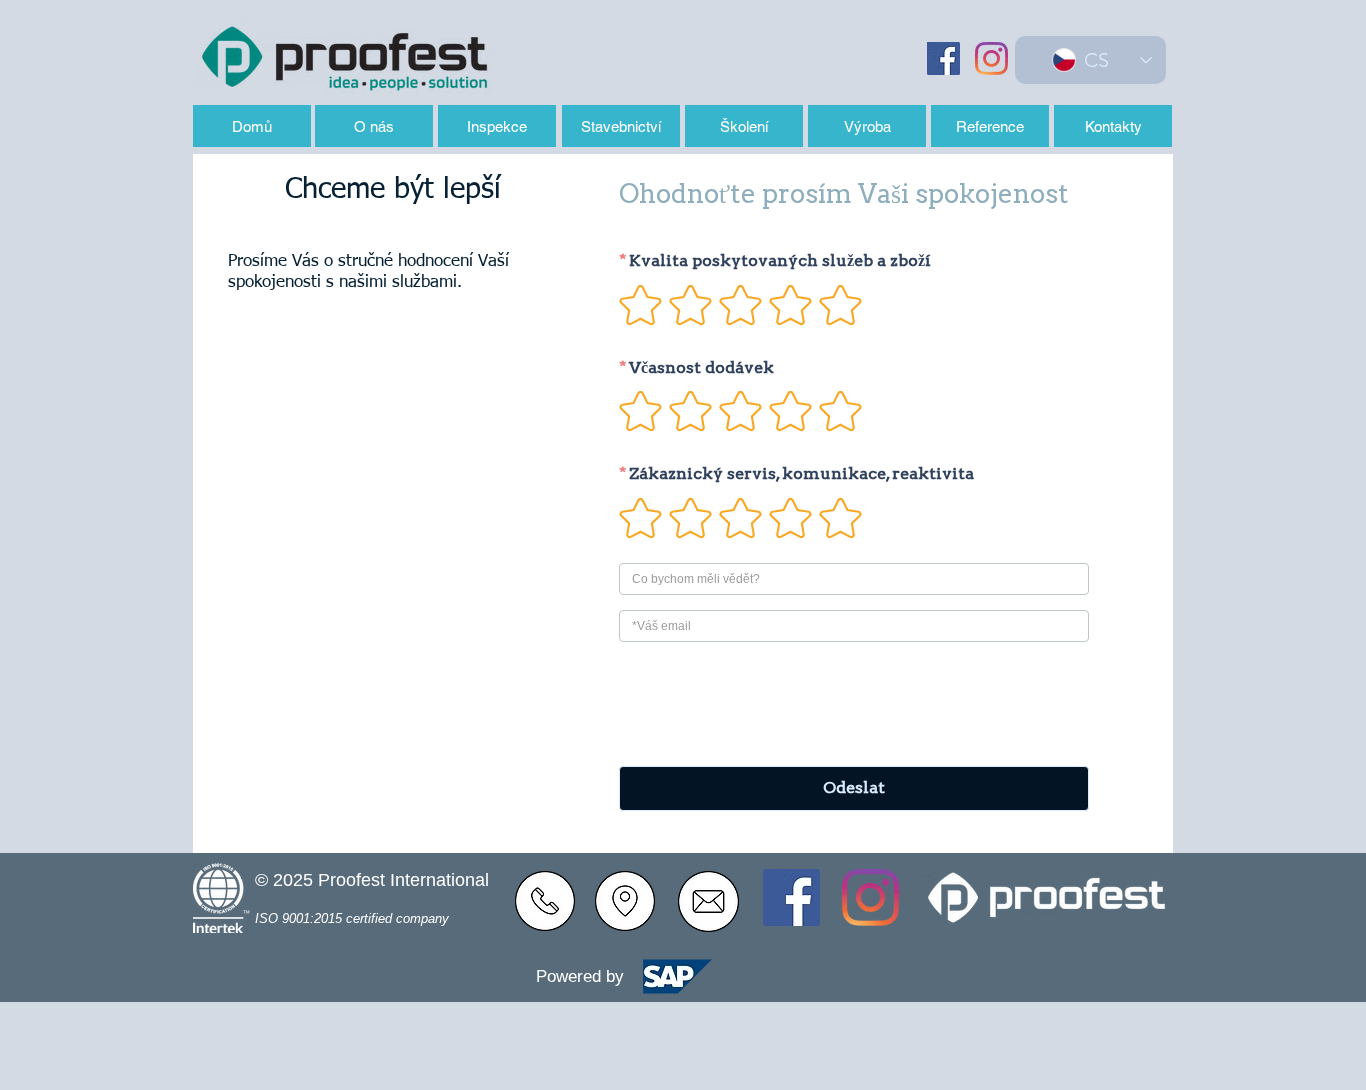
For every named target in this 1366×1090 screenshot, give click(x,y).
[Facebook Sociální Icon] (943, 58)
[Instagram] (991, 58)
